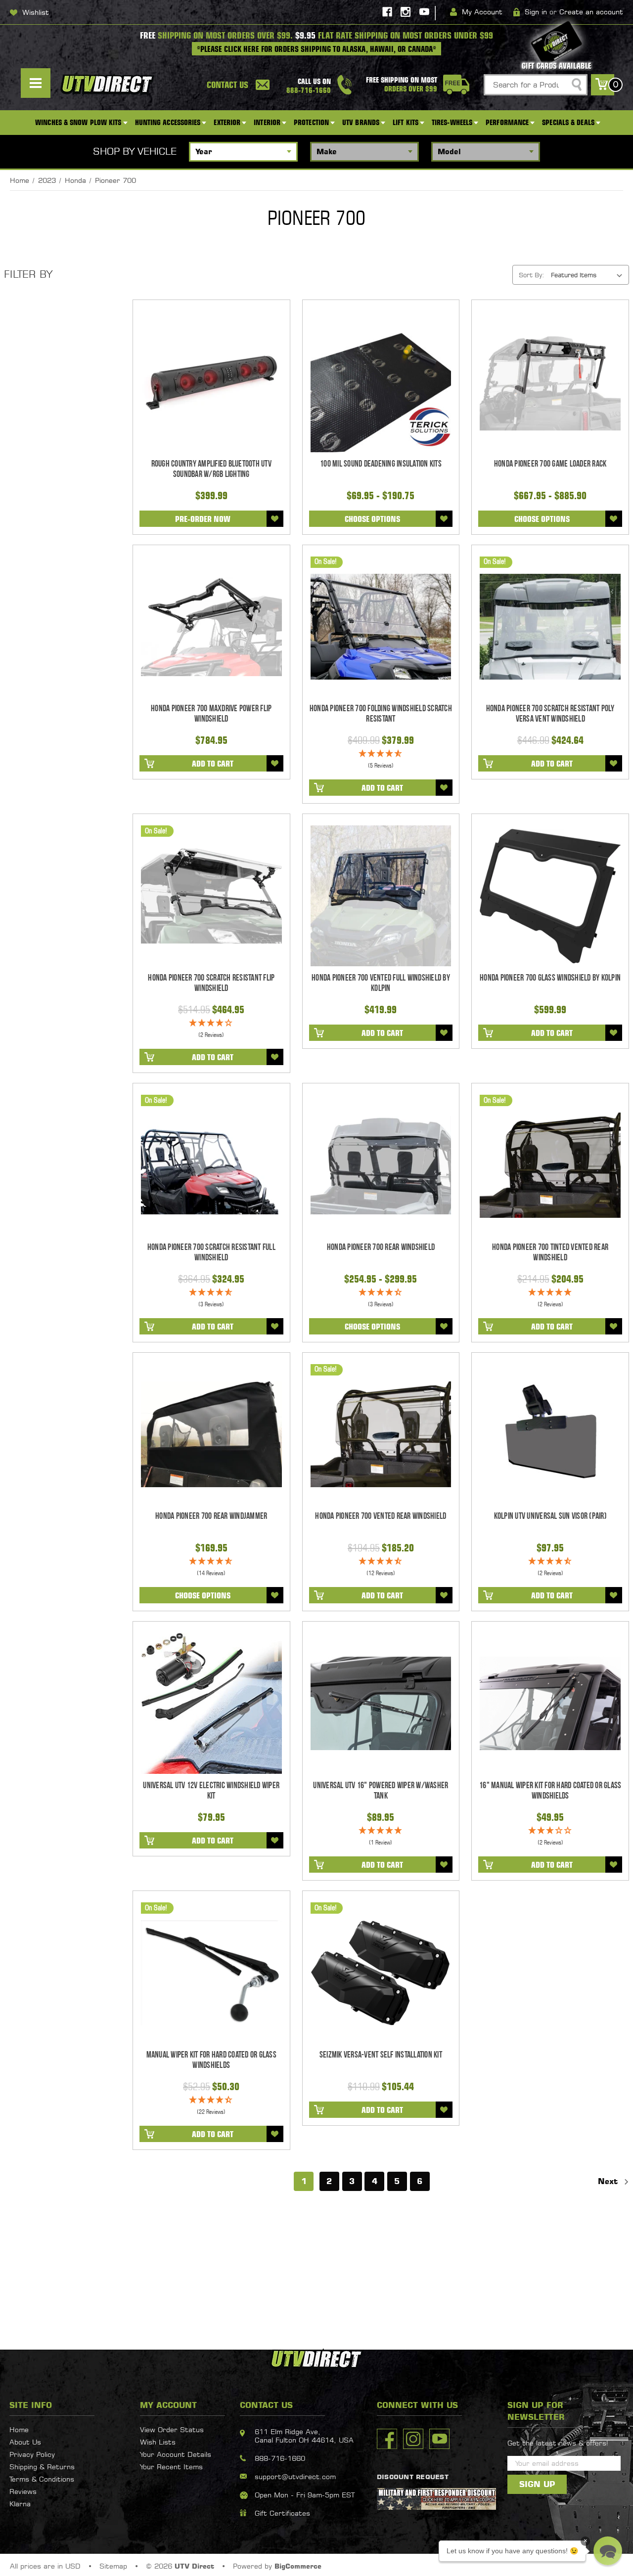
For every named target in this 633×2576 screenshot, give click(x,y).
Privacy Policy (32, 2454)
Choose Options (372, 519)
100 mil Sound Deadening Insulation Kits (381, 464)
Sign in (536, 12)
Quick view (211, 382)
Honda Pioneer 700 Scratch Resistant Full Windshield (211, 1252)
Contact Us (227, 85)
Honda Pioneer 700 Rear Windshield (381, 1247)
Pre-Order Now (203, 519)
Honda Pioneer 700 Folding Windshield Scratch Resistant (381, 714)
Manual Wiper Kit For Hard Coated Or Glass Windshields (211, 2060)
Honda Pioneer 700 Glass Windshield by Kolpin (550, 978)
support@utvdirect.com (295, 2476)
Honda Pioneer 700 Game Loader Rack (550, 464)
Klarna (20, 2504)
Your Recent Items (171, 2467)
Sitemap (113, 2566)
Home (19, 2429)
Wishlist (36, 12)
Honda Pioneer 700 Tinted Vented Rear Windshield (550, 1252)
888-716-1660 (280, 2458)
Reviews (23, 2491)
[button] (608, 2551)
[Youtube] (424, 12)
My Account (482, 12)
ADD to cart (213, 764)
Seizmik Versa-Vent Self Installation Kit (381, 2055)
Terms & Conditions (42, 2479)
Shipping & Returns (42, 2467)
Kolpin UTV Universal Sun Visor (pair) (550, 1516)
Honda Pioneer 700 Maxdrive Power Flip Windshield (211, 714)
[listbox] (589, 275)
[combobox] (536, 85)
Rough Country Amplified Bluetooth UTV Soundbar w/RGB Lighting (211, 469)
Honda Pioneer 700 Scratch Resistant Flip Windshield (211, 983)
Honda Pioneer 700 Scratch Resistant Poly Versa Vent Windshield (550, 714)
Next (609, 2181)
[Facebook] (387, 12)
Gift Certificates (282, 2513)
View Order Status (172, 2429)
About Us (25, 2442)
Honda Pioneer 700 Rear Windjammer (211, 1516)
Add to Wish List (275, 519)
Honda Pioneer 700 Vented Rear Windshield (381, 1516)
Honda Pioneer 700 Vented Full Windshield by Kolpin (381, 983)
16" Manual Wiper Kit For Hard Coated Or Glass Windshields (550, 1791)
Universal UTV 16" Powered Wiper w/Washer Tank (381, 1791)
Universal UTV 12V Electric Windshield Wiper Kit (211, 1791)
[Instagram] (406, 12)
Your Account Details (176, 2454)
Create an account (591, 12)
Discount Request (413, 2477)
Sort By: (531, 275)
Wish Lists (158, 2442)
